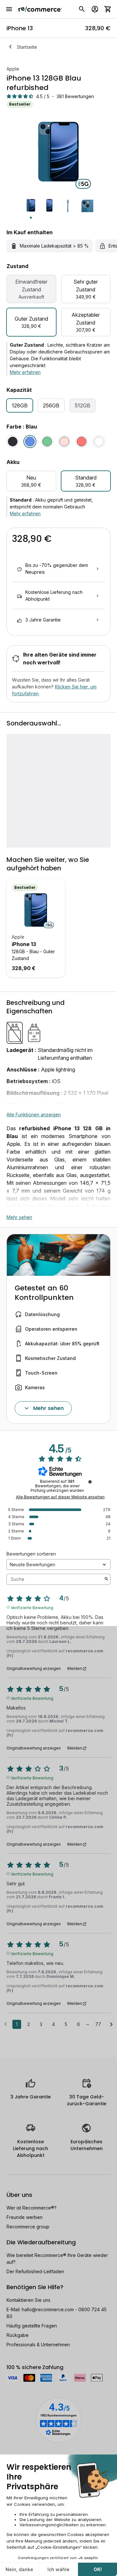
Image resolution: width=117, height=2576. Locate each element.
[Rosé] (64, 442)
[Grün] (47, 442)
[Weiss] (99, 442)
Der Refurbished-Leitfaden (35, 2271)
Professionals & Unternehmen (38, 2345)
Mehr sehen (19, 1217)
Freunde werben (25, 2217)
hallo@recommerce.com (48, 2309)
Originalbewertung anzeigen (34, 1669)
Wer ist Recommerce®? (32, 2208)
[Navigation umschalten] (9, 9)
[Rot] (82, 442)
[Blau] (30, 442)
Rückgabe (18, 2335)
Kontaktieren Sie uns (28, 2300)
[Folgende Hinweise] (111, 2025)
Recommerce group (28, 2227)
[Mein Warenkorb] (108, 9)
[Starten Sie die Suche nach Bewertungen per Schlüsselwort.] (106, 1579)
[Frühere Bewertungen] (6, 2024)
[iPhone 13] (36, 910)
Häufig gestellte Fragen (32, 2326)
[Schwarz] (13, 442)
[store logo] (40, 9)
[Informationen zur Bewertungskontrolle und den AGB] (90, 1482)
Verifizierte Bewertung (32, 1607)
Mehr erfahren (25, 372)
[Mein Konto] (95, 9)
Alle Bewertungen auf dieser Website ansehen (60, 1497)
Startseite (27, 47)
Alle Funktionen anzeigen (34, 1115)
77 (98, 2024)
